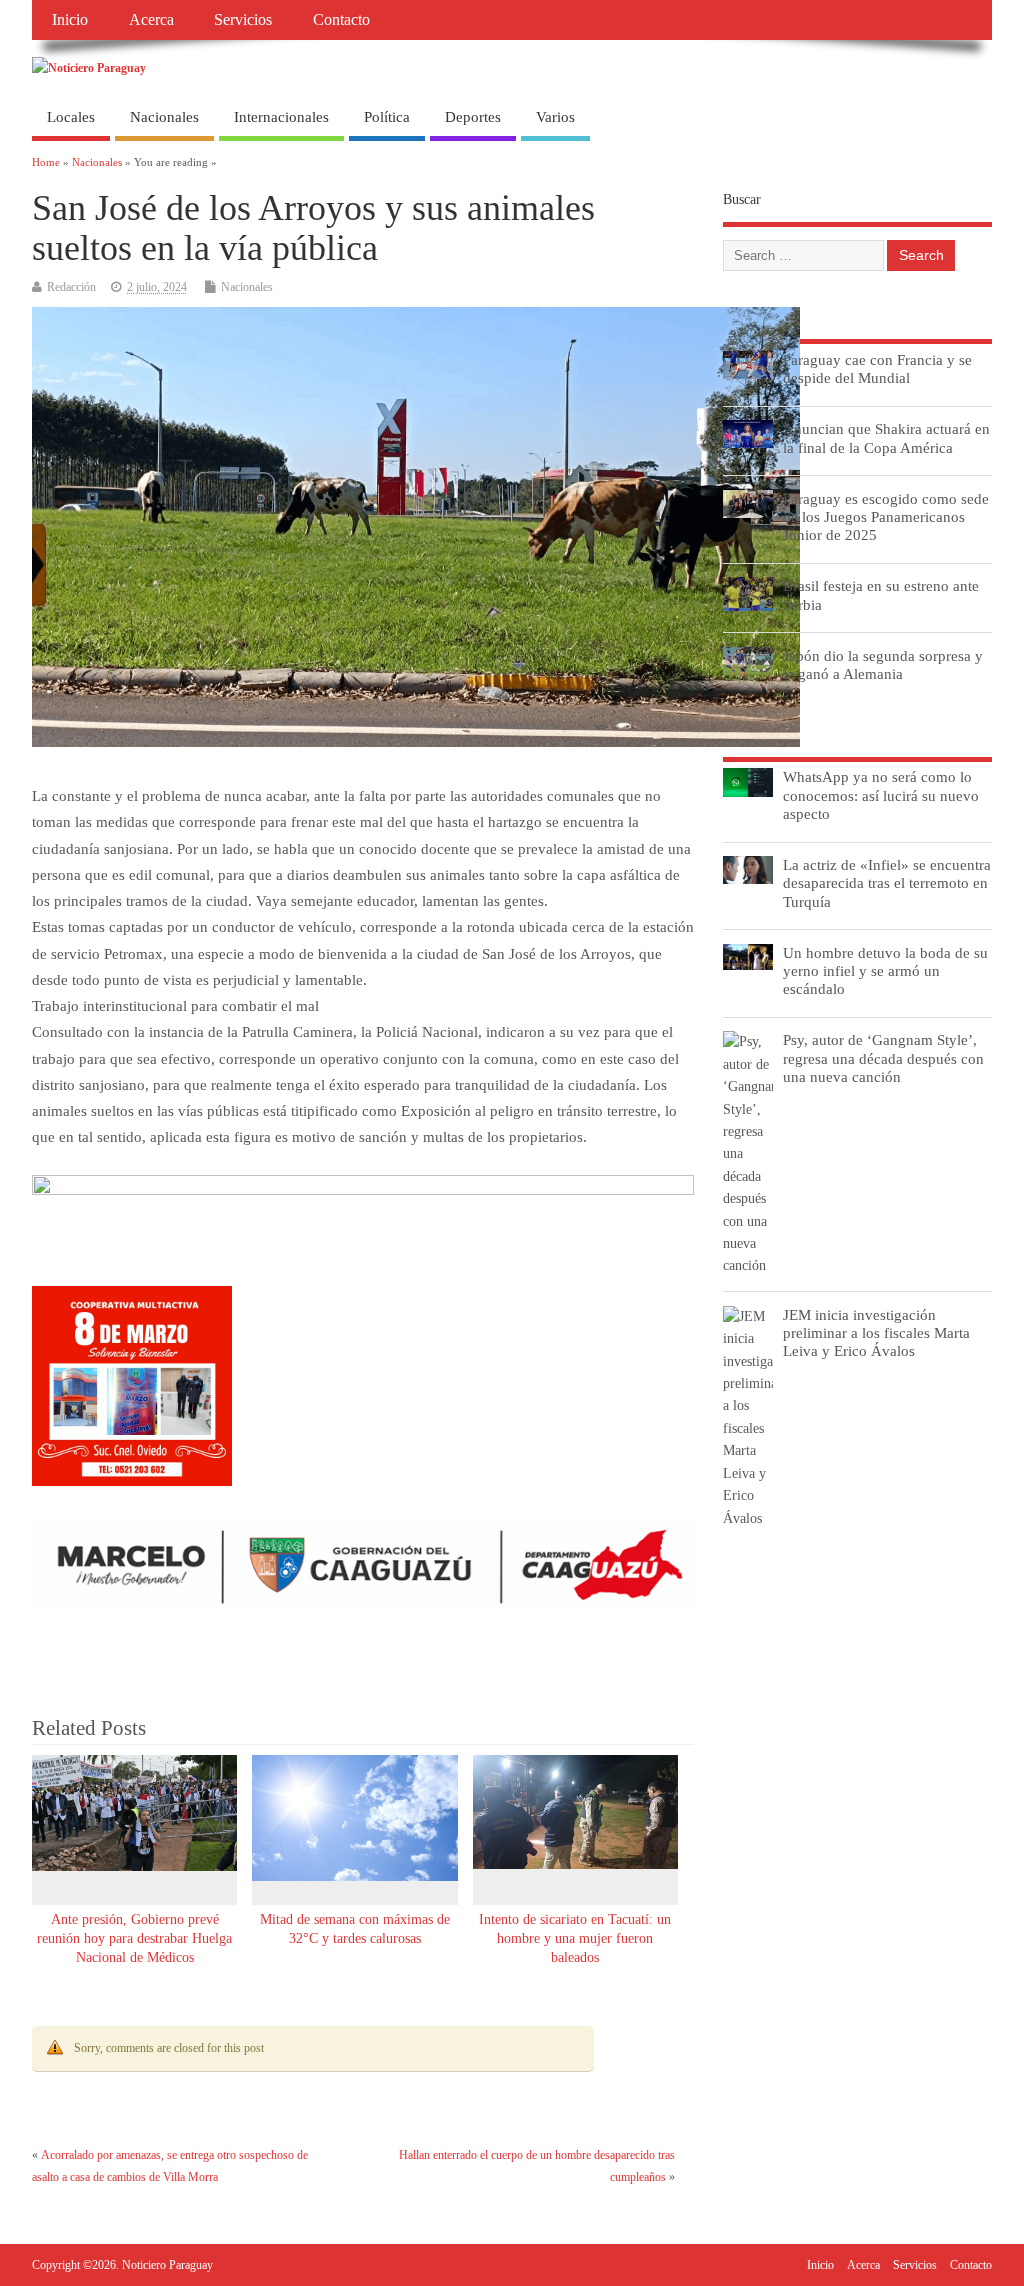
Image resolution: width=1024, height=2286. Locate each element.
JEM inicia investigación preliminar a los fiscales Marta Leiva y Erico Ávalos (876, 1332)
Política (387, 117)
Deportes (473, 117)
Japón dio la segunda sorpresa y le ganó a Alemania (883, 664)
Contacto (341, 20)
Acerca (151, 20)
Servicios (243, 20)
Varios (555, 117)
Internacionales (281, 117)
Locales (71, 117)
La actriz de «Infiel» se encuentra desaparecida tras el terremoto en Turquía (887, 882)
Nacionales (164, 117)
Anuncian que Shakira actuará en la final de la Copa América (886, 437)
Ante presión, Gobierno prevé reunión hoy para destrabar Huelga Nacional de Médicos (134, 1938)
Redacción (71, 287)
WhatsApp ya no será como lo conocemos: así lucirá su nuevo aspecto (881, 794)
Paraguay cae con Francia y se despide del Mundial (877, 368)
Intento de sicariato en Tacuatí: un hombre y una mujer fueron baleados (575, 1938)
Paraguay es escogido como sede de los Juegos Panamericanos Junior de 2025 (886, 516)
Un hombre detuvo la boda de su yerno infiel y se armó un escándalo (885, 970)
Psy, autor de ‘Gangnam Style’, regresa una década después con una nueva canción (883, 1057)
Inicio (70, 20)
